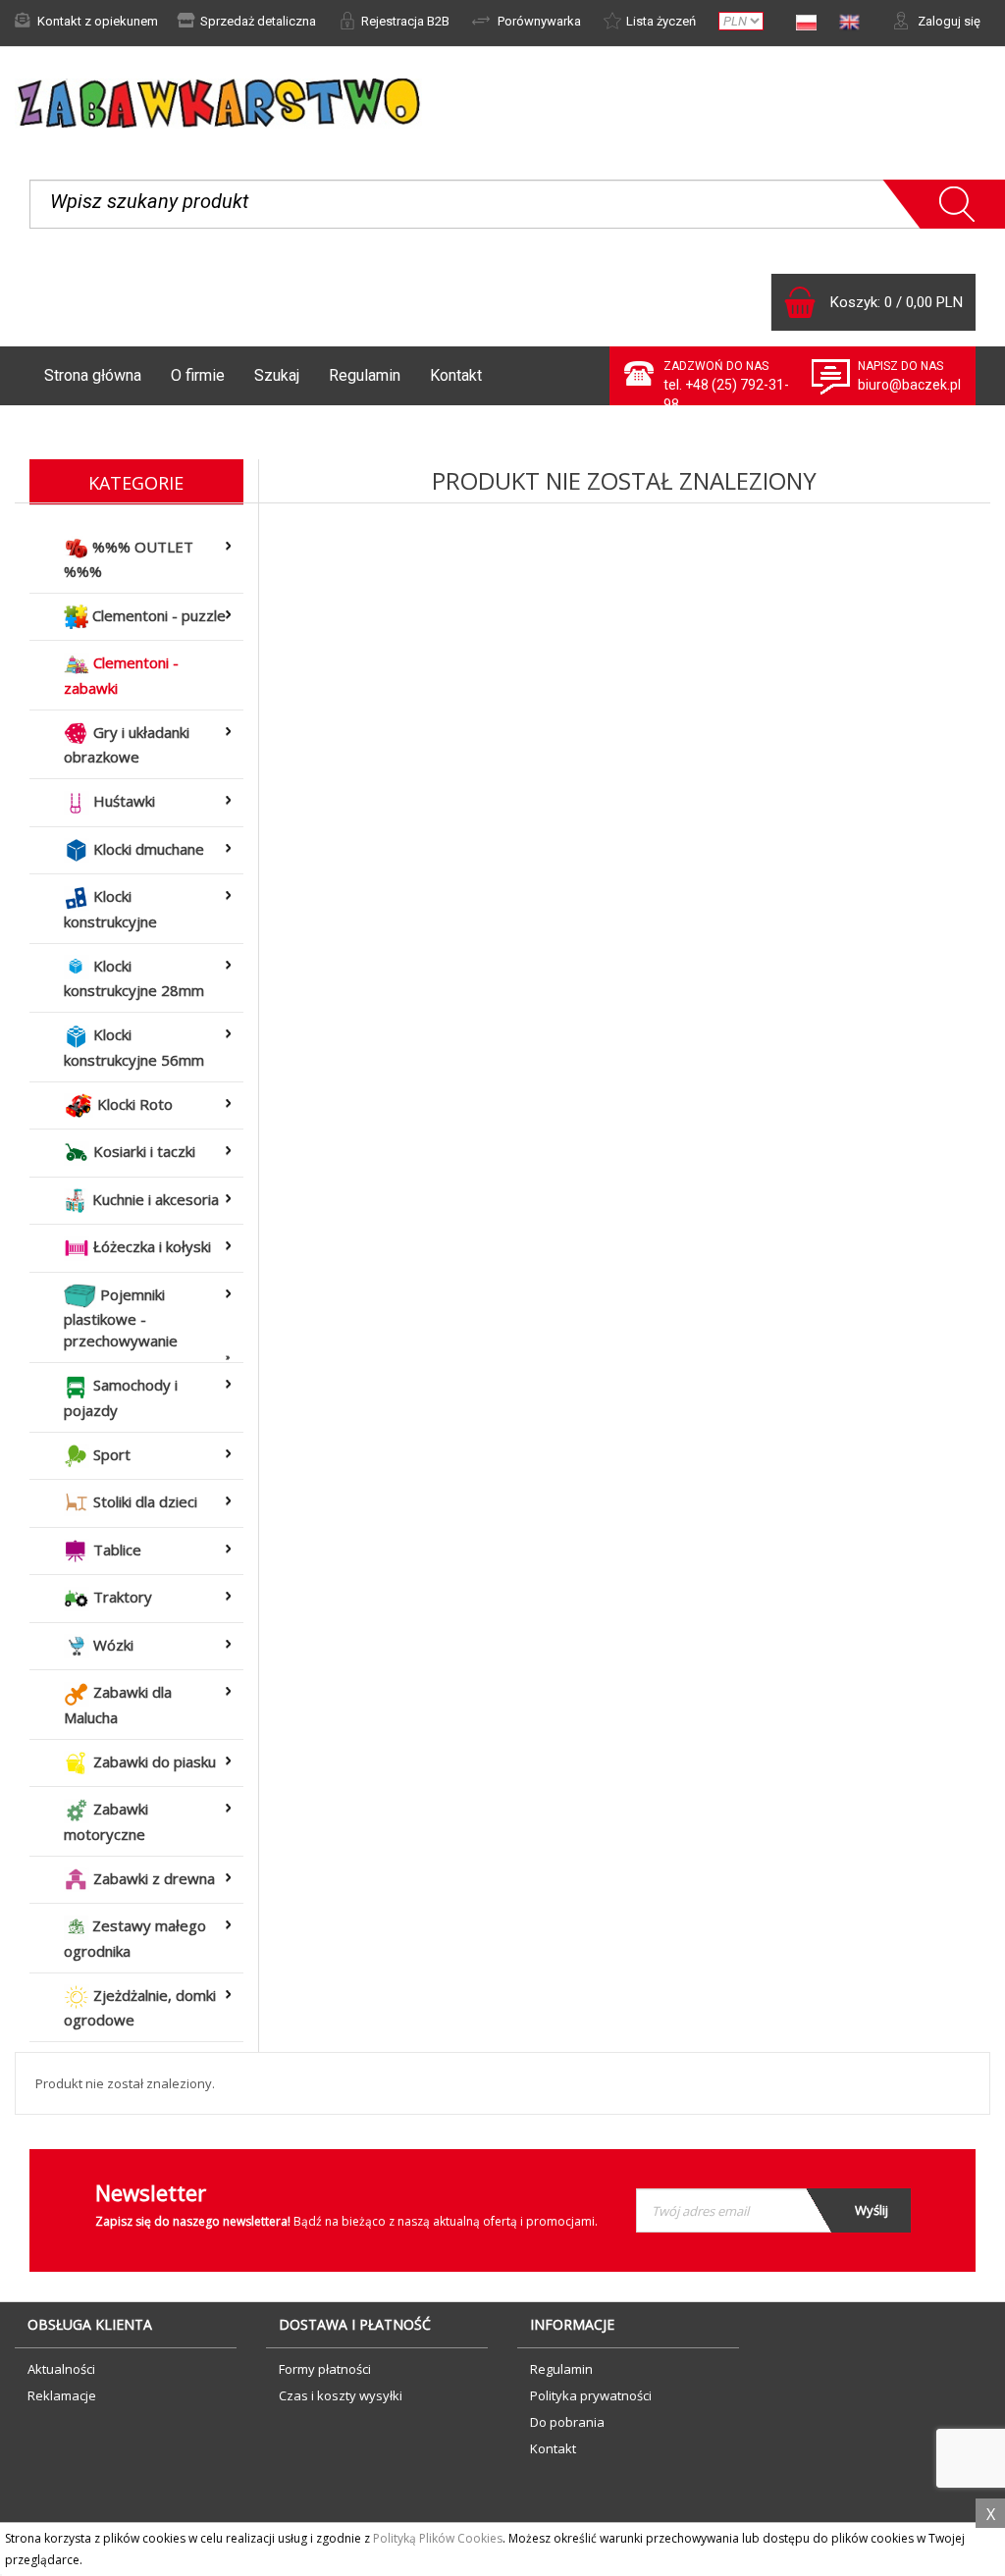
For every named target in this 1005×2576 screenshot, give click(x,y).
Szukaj (277, 375)
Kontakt (456, 375)
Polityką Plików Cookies (438, 2538)
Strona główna (93, 375)
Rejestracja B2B (405, 21)
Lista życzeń (661, 21)
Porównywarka (538, 21)
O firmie (198, 375)
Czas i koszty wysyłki (341, 2395)
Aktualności (61, 2369)
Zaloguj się (948, 21)
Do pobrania (567, 2422)
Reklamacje (62, 2395)
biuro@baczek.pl (909, 385)
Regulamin (365, 375)
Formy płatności (325, 2369)
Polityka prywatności (591, 2395)
